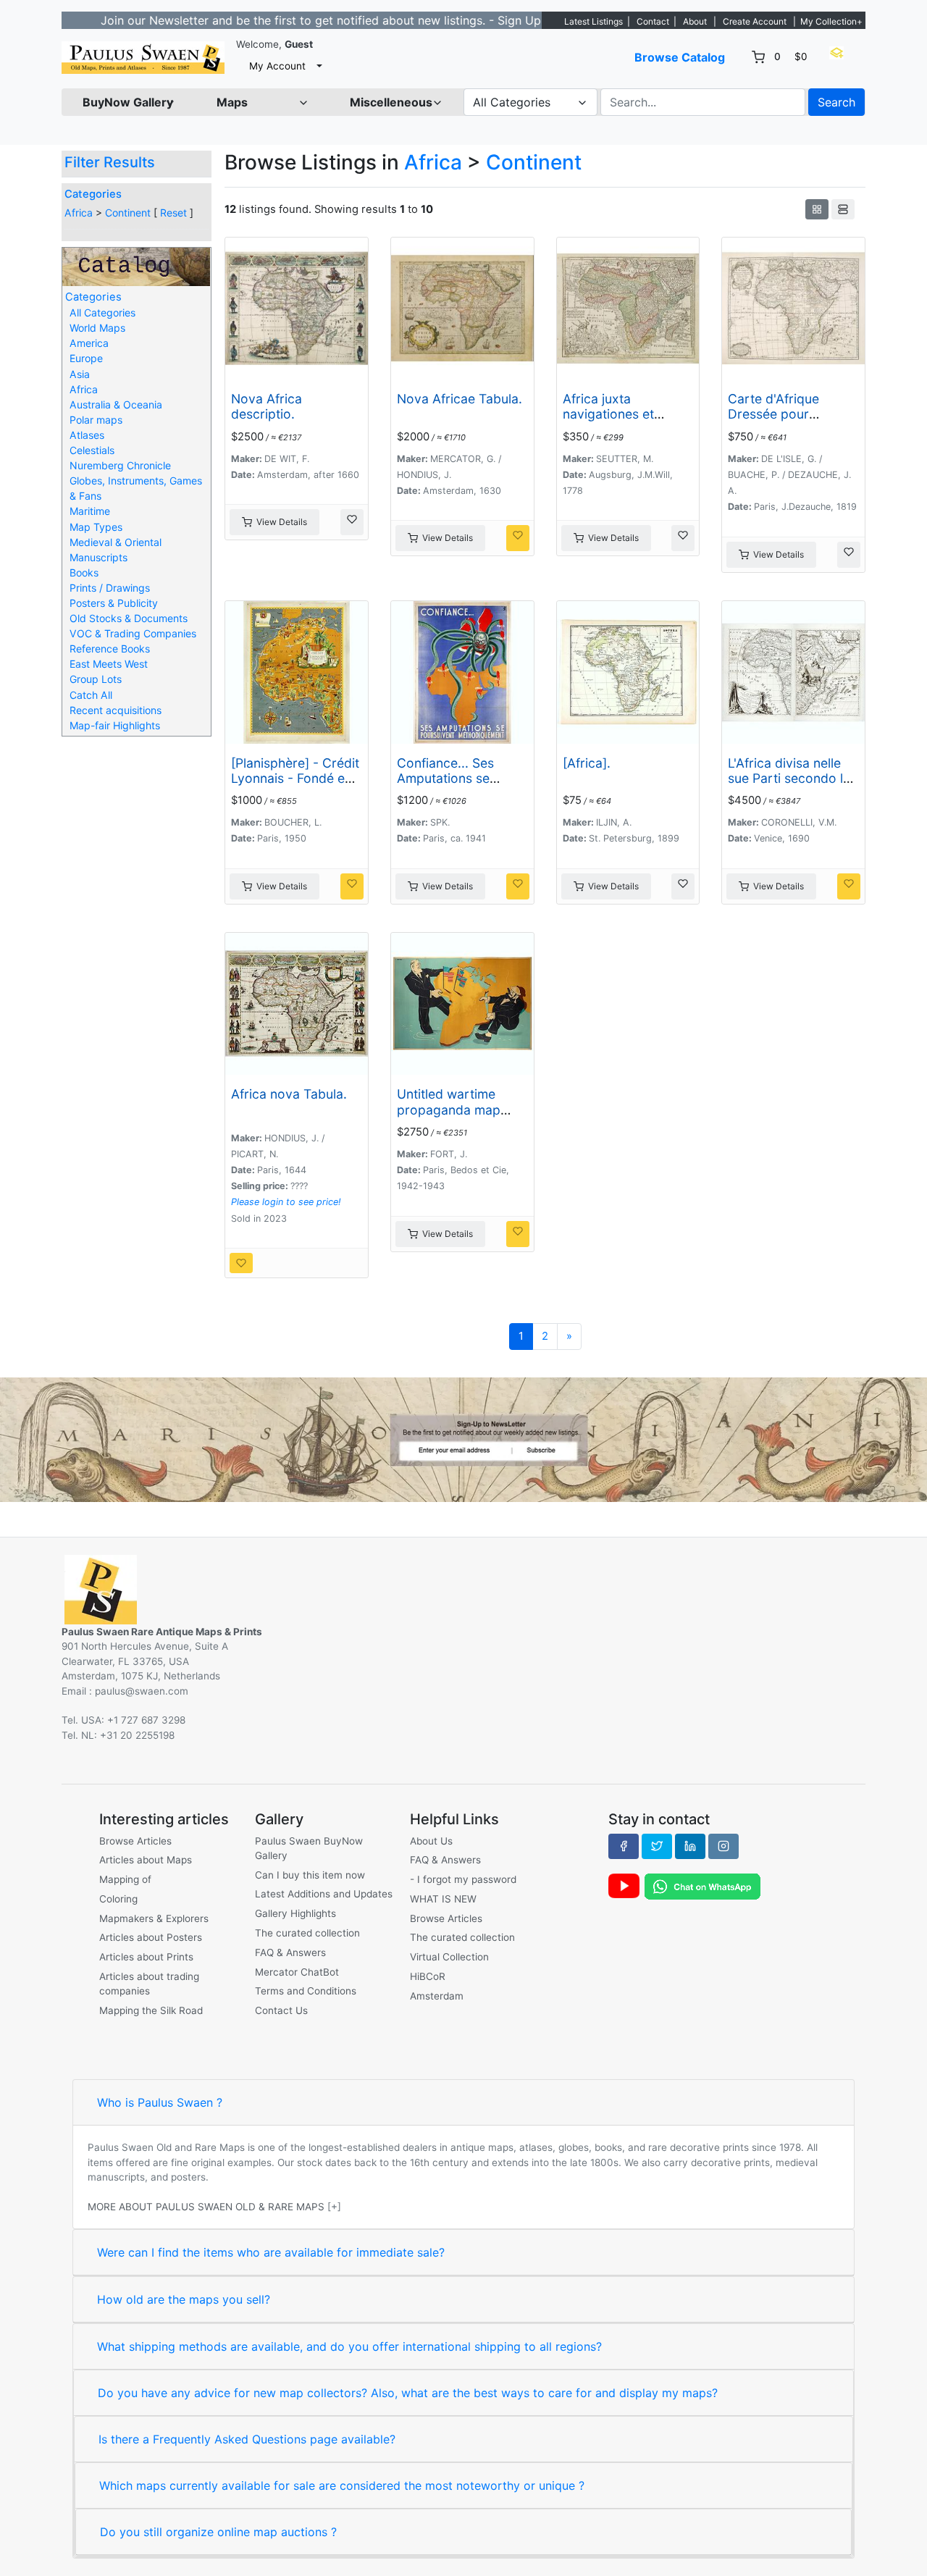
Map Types (96, 527)
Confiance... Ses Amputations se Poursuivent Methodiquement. (449, 786)
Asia (80, 374)
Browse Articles (135, 1841)
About (695, 21)
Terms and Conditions (306, 1991)
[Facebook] (624, 1846)
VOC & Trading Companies (133, 633)
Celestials (92, 450)
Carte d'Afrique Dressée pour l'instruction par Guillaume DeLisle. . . (789, 421)
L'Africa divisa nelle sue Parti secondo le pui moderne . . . (789, 778)
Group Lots (96, 679)
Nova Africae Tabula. (460, 399)
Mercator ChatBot (297, 1972)
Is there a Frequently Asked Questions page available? (247, 2439)
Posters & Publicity (114, 603)
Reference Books (110, 649)
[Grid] (817, 209)
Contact (653, 21)
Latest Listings (593, 21)
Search (836, 102)
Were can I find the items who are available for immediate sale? (271, 2252)
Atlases (87, 435)
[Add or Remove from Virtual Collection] (352, 522)
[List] (843, 209)
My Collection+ (831, 21)
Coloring (118, 1899)
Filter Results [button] (112, 162)
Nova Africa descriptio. (267, 406)
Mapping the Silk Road (151, 2010)
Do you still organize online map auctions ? (218, 2532)
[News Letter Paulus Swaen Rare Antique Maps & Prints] (463, 1439)
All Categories (102, 312)
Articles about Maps (146, 1860)
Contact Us (281, 2010)
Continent (128, 213)
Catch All (91, 695)
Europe (86, 358)
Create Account (755, 21)
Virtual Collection (449, 1957)
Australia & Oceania (116, 404)
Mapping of (125, 1879)
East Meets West (109, 664)
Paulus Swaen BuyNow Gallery (309, 1848)
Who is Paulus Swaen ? (160, 2102)
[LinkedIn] (690, 1846)
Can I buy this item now (310, 1875)
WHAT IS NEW (443, 1899)
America (89, 343)
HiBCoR (428, 1976)
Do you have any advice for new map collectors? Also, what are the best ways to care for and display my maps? (408, 2393)
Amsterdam (437, 1996)
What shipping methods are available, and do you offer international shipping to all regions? (349, 2346)
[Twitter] (657, 1846)
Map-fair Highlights (115, 725)
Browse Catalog (680, 57)
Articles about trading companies (149, 1984)
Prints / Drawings (110, 588)
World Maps (97, 328)
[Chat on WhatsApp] (702, 1886)
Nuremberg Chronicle (120, 465)
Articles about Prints (146, 1957)
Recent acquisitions (116, 710)
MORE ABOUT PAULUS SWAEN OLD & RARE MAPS (206, 2207)
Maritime (90, 511)
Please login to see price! (286, 1202)
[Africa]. (587, 763)
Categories (93, 194)
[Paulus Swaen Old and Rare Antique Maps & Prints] (143, 58)
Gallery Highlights (295, 1913)
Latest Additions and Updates (324, 1894)
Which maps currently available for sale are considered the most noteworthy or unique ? (342, 2485)
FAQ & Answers (290, 1952)
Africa (79, 213)
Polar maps (96, 420)
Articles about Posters (151, 1937)
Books (84, 572)
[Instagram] (723, 1846)
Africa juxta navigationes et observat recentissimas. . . (613, 421)
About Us (431, 1841)
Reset (173, 213)
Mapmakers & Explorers (154, 1918)
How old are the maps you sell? (184, 2299)
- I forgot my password (463, 1879)
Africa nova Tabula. (289, 1094)
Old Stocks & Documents (129, 618)
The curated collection (307, 1933)
